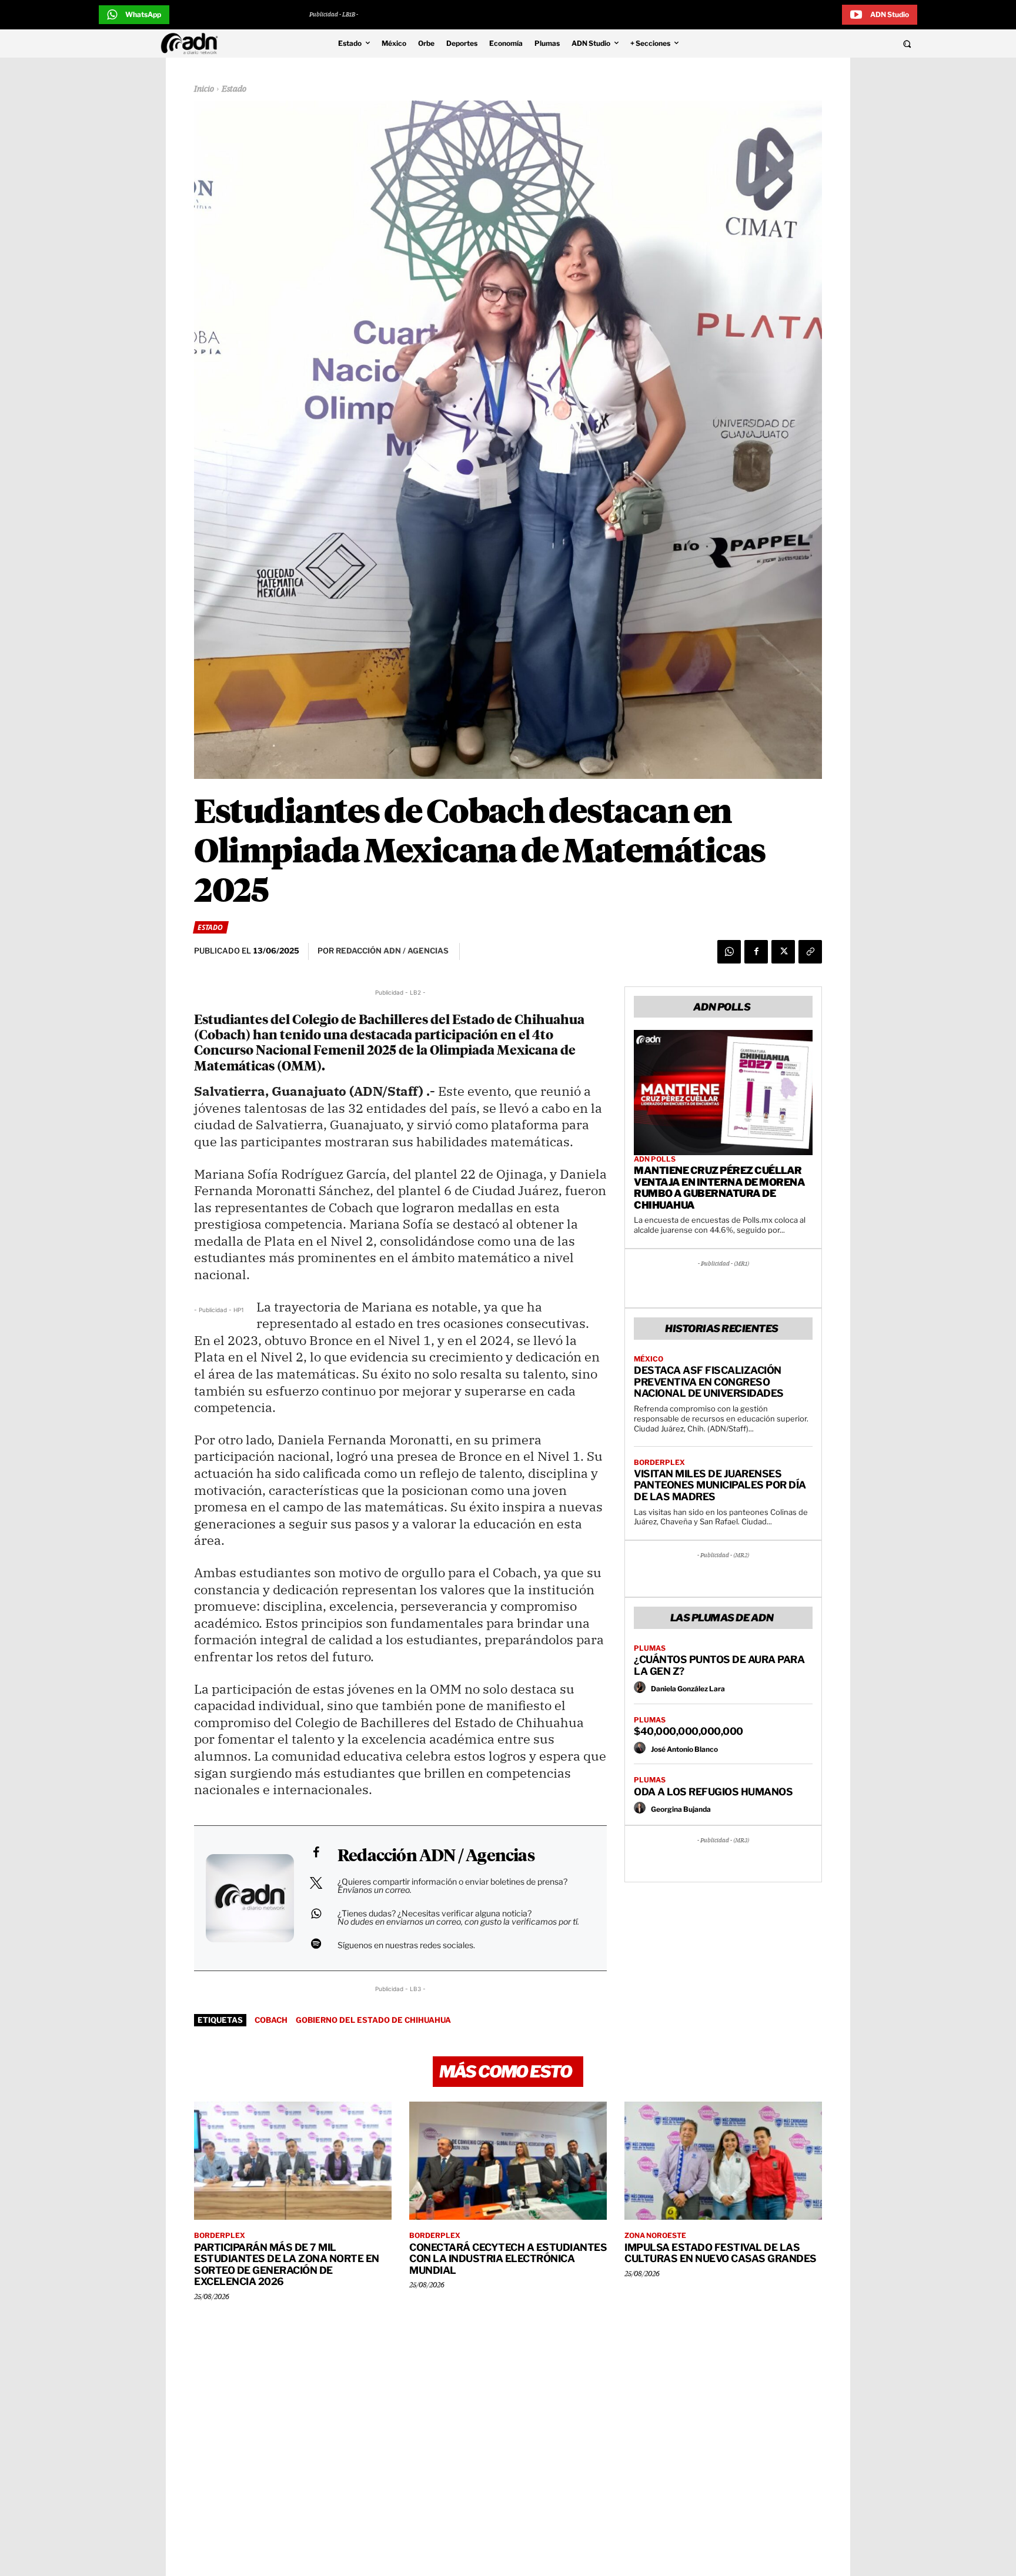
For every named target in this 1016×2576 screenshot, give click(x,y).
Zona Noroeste (655, 2236)
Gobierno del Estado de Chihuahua (373, 2020)
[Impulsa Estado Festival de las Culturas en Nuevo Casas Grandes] (723, 2161)
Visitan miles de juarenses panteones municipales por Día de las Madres (720, 1485)
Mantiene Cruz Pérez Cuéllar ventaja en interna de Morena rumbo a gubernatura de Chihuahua (719, 1188)
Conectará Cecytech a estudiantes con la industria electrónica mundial (508, 2259)
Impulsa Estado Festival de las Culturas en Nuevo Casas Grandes (721, 2253)
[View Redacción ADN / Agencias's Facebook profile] (316, 1852)
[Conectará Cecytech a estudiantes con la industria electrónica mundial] (508, 2161)
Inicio (204, 89)
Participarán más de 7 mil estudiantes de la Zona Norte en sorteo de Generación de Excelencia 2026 (287, 2265)
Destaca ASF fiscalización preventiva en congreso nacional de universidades (709, 1382)
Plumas (650, 1648)
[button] (827, 44)
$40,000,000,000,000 (689, 1731)
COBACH (271, 2020)
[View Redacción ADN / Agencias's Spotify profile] (316, 1943)
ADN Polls (655, 1159)
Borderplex (659, 1463)
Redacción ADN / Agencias (436, 1856)
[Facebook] (756, 952)
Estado (234, 89)
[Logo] (192, 44)
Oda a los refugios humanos (713, 1792)
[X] (783, 952)
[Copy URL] (810, 952)
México (649, 1359)
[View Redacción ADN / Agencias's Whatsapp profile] (316, 1913)
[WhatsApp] (729, 952)
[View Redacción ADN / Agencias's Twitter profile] (316, 1883)
